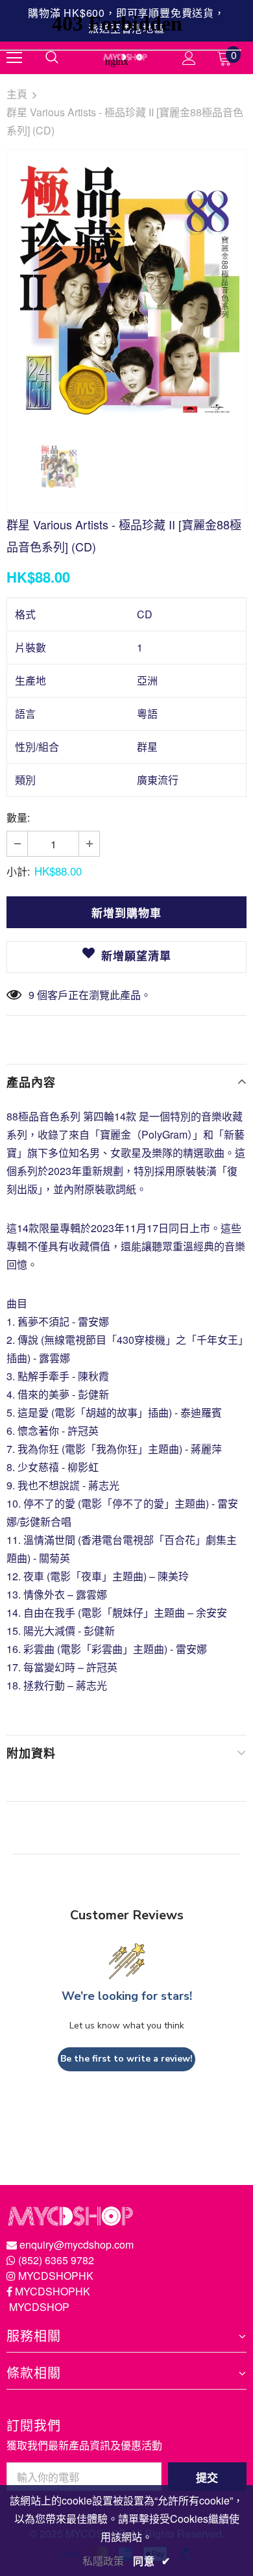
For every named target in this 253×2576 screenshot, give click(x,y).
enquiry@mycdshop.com (77, 2244)
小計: (18, 871)
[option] (126, 289)
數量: (18, 817)
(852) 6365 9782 (56, 2260)
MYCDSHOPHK (56, 2276)
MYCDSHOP (39, 2307)
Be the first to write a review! (126, 2059)
